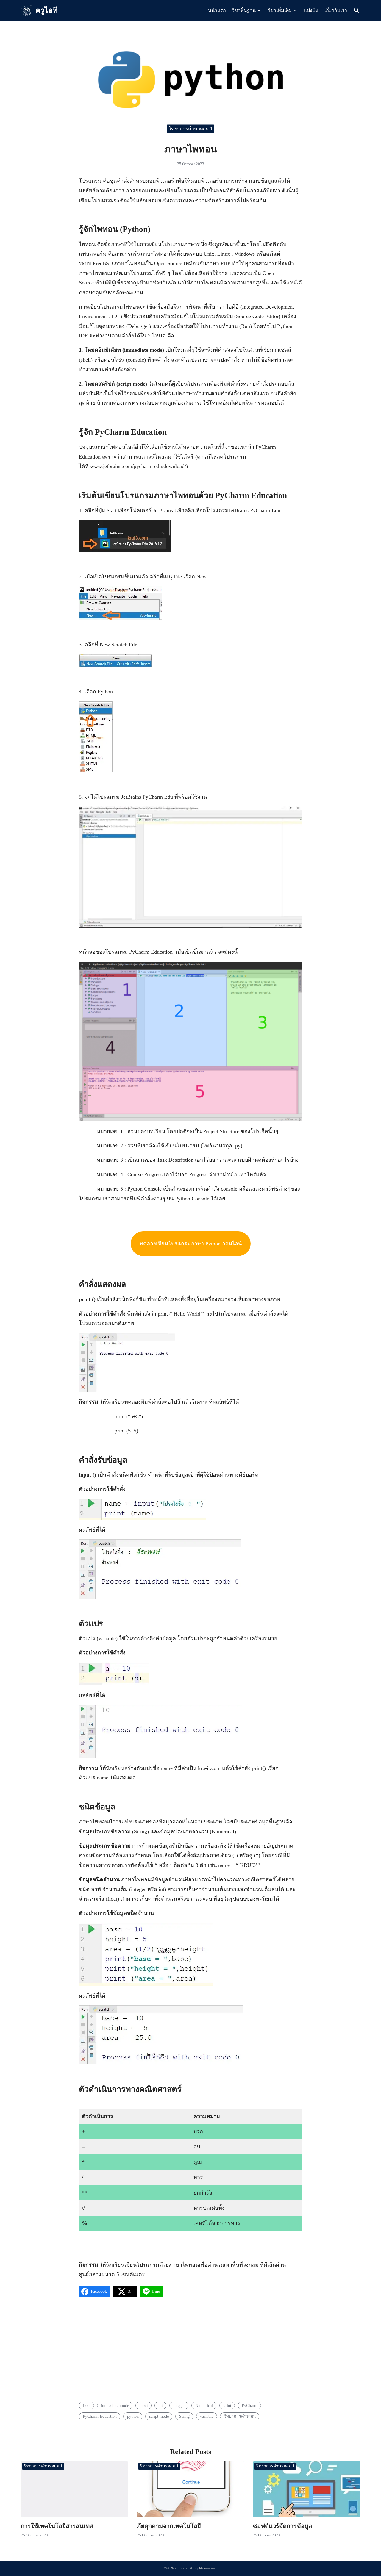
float (87, 2405)
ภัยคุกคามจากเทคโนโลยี (169, 2526)
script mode (159, 2416)
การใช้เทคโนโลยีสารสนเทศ (57, 2526)
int (161, 2405)
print (227, 2405)
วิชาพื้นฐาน (244, 10)
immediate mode (115, 2405)
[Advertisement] (190, 2351)
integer (179, 2405)
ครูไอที (46, 10)
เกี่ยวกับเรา (336, 10)
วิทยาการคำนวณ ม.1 (190, 129)
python (133, 2416)
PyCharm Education (100, 2416)
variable (207, 2416)
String (184, 2416)
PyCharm (250, 2405)
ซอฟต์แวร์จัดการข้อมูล (282, 2526)
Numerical (204, 2405)
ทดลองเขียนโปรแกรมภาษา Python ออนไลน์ (191, 1244)
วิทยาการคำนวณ (240, 2416)
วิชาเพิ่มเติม (280, 10)
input (144, 2405)
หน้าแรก (217, 10)
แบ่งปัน (311, 10)
